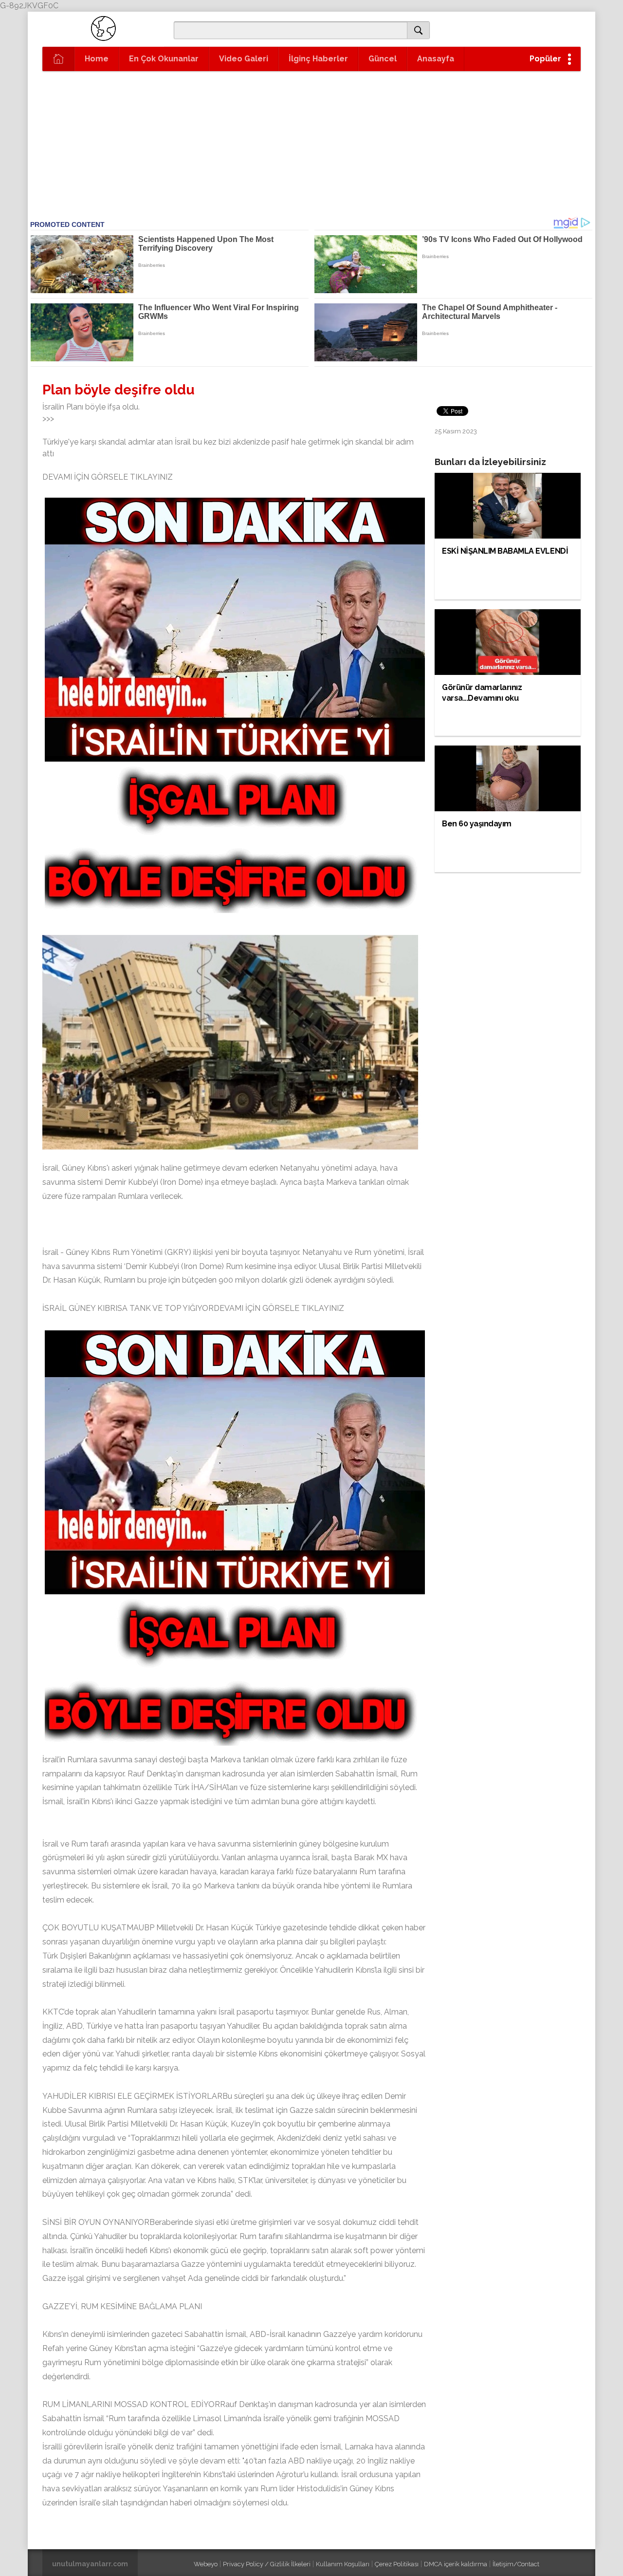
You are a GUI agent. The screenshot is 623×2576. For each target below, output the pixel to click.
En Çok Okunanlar (164, 59)
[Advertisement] (264, 145)
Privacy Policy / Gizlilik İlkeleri (267, 2564)
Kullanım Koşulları (343, 2564)
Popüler (545, 59)
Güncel (383, 59)
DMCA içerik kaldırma (456, 2564)
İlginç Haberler (318, 59)
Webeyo (206, 2564)
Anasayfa (436, 59)
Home (97, 59)
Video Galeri (244, 59)
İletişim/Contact (516, 2564)
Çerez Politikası (397, 2564)
